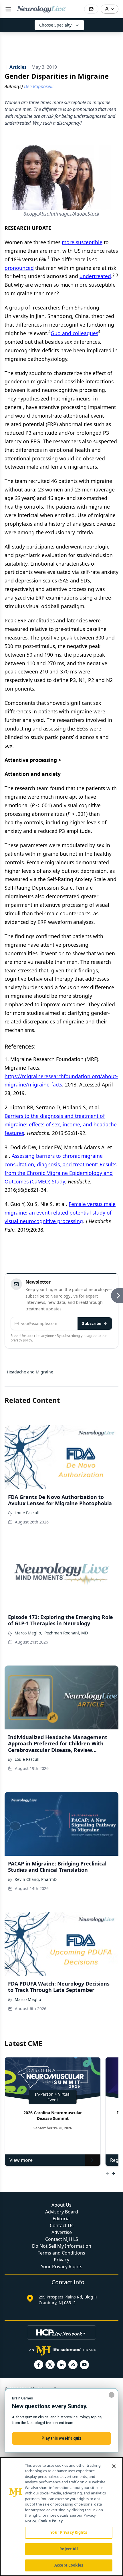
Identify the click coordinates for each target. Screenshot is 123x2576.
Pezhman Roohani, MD (66, 1633)
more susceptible (82, 242)
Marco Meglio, (28, 1633)
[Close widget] (112, 2395)
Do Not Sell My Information (62, 2246)
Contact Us (62, 2225)
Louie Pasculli (28, 1513)
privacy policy (21, 1340)
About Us (61, 2205)
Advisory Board (62, 2212)
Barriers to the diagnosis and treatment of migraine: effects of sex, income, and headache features (61, 1124)
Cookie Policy (50, 2521)
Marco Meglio (28, 1999)
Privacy (61, 2260)
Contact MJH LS (62, 2239)
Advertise (62, 2232)
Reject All (69, 2549)
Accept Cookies (69, 2565)
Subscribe (92, 1323)
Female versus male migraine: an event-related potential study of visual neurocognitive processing (60, 1213)
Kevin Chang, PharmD (36, 1879)
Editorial (62, 2219)
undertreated (95, 276)
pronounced (19, 268)
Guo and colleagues (74, 333)
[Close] (114, 2466)
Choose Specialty (55, 25)
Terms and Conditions (61, 2253)
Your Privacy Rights (62, 2267)
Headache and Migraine (30, 1372)
